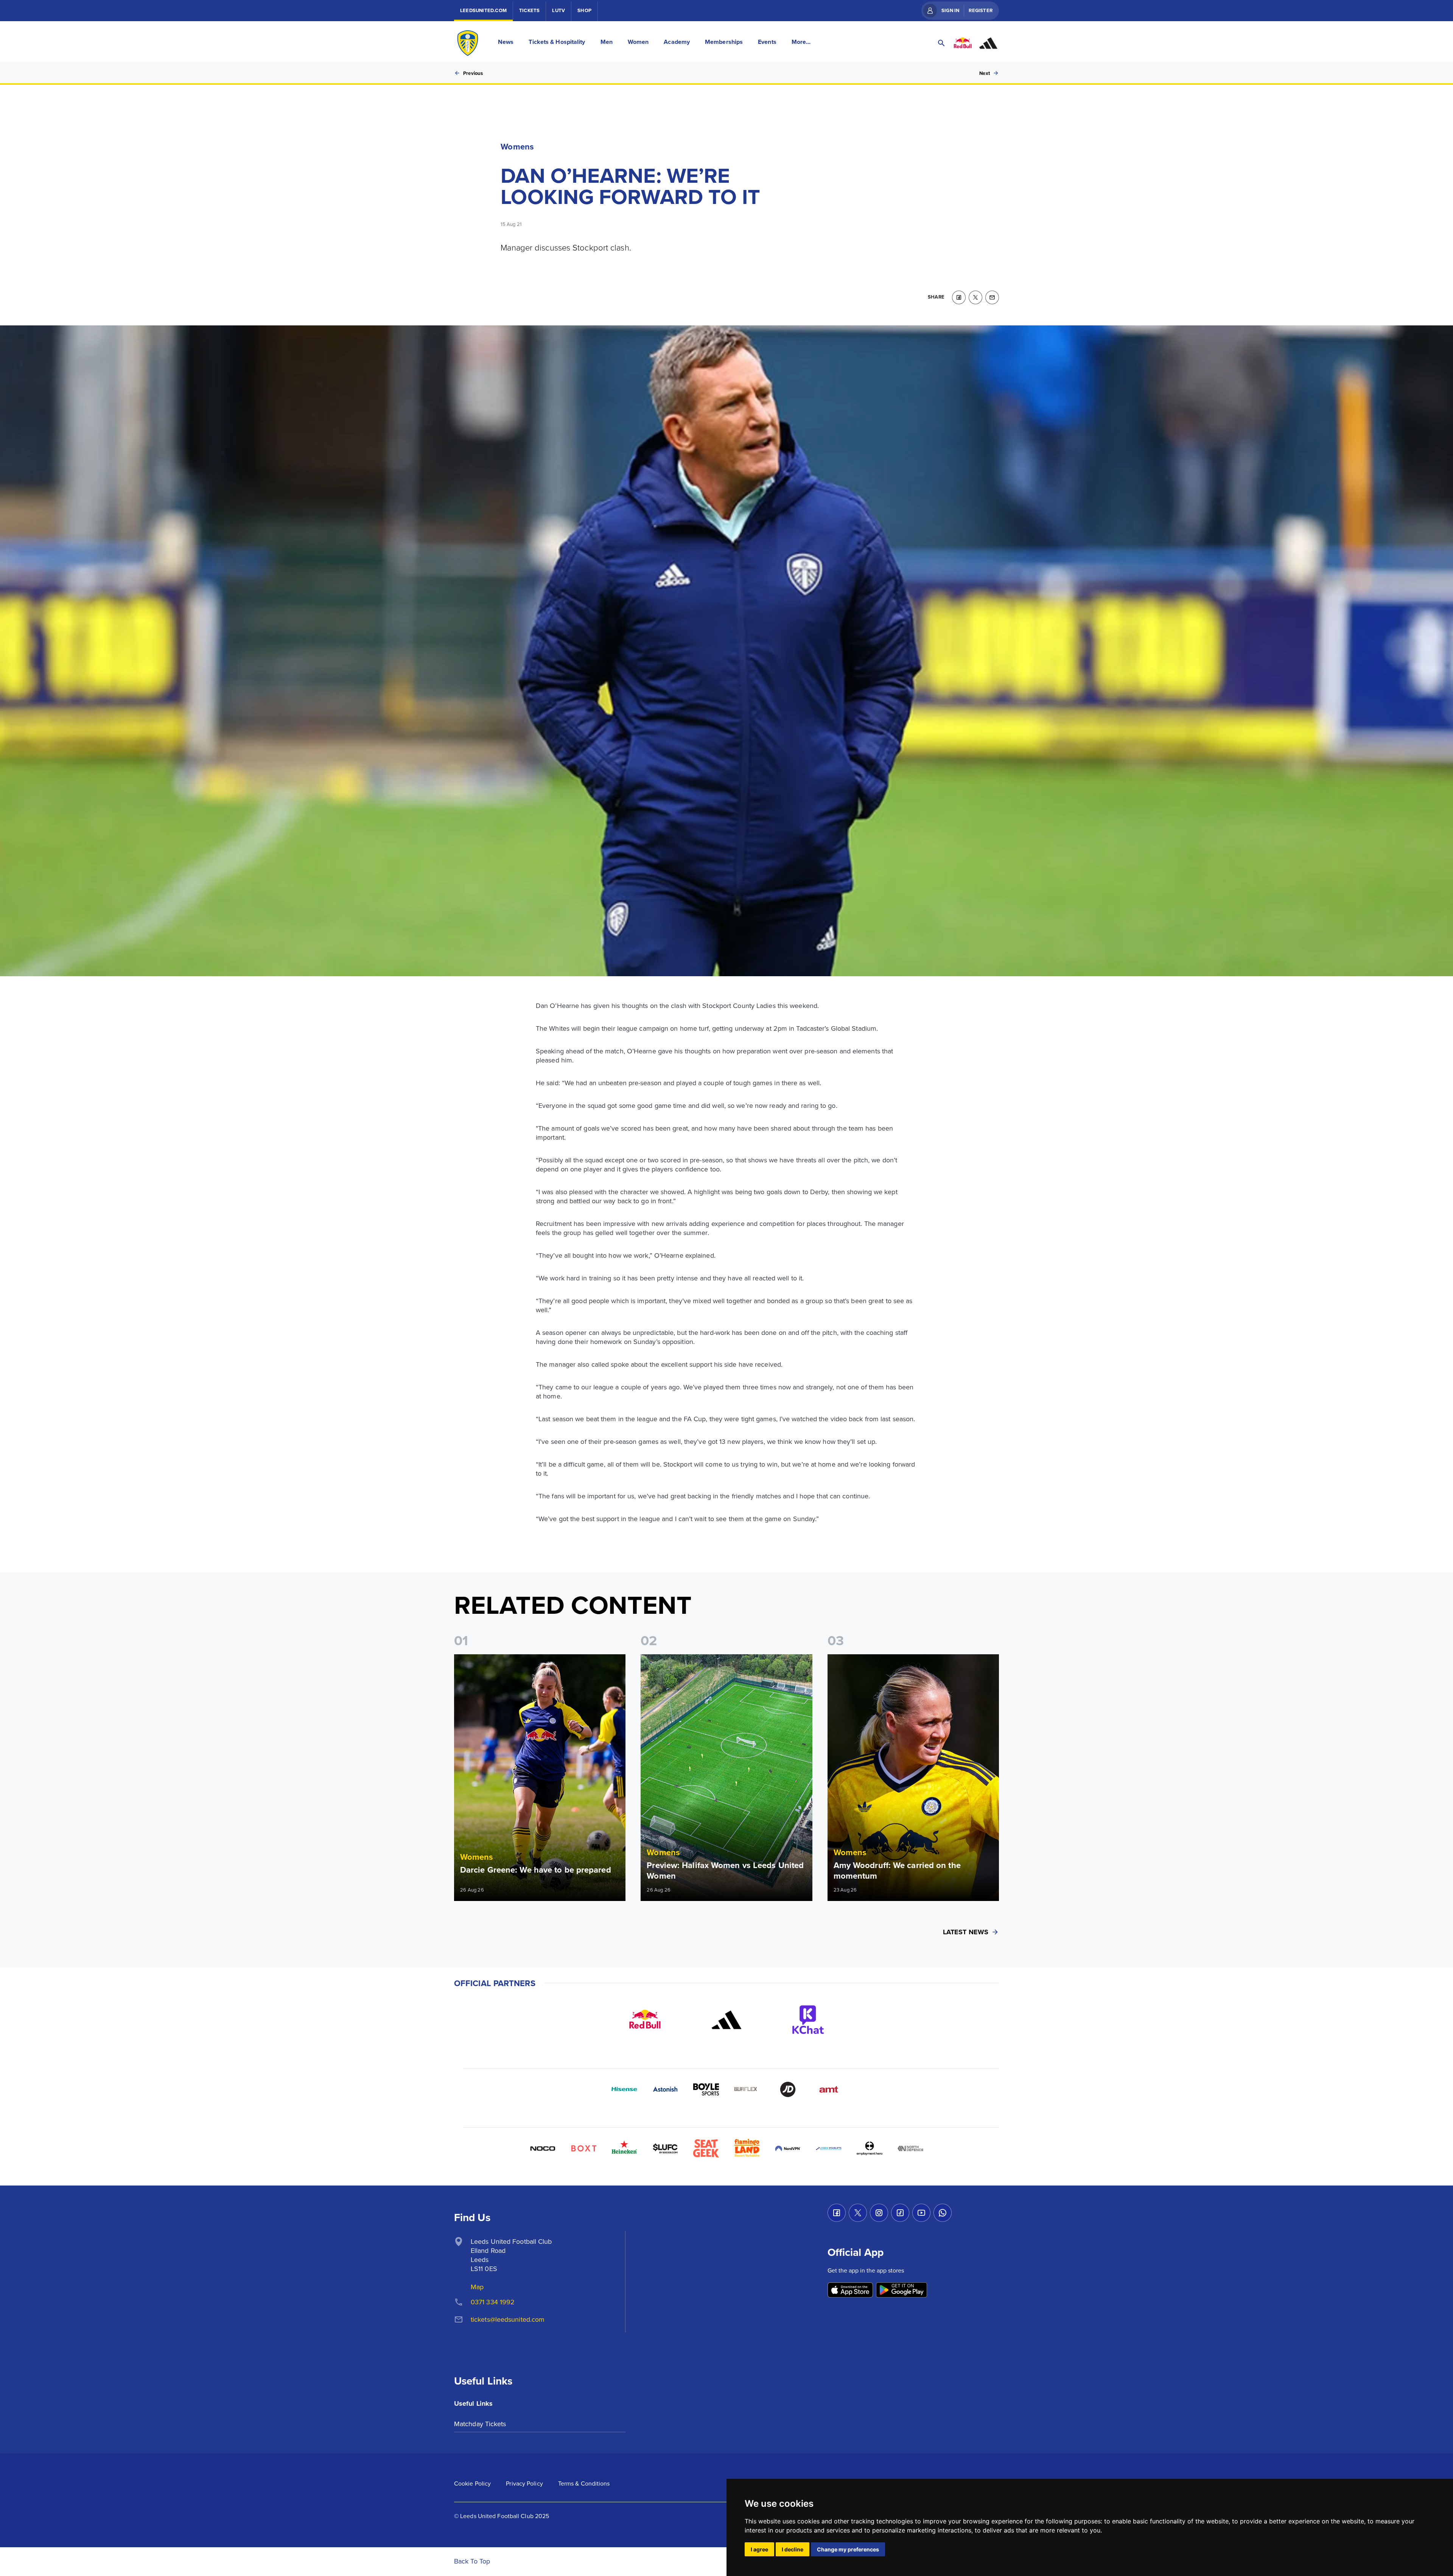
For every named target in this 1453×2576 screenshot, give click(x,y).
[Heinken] (624, 2148)
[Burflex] (747, 2089)
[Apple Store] (850, 2291)
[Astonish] (665, 2089)
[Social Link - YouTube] (921, 2213)
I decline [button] (793, 2549)
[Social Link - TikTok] (900, 2213)
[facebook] (959, 297)
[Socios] (665, 2148)
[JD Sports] (788, 2089)
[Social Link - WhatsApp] (943, 2213)
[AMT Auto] (829, 2089)
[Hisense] (624, 2089)
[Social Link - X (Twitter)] (858, 2213)
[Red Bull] (645, 2020)
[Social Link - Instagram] (879, 2213)
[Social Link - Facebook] (837, 2213)
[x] (975, 297)
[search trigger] (941, 43)
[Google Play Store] (902, 2291)
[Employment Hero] (870, 2148)
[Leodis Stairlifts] (829, 2148)
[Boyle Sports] (706, 2089)
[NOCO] (543, 2148)
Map (477, 2287)
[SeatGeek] (706, 2148)
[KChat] (808, 2020)
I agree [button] (759, 2549)
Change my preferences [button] (848, 2549)
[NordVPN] (788, 2148)
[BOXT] (583, 2148)
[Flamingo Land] (747, 2148)
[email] (992, 297)
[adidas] (726, 2020)
